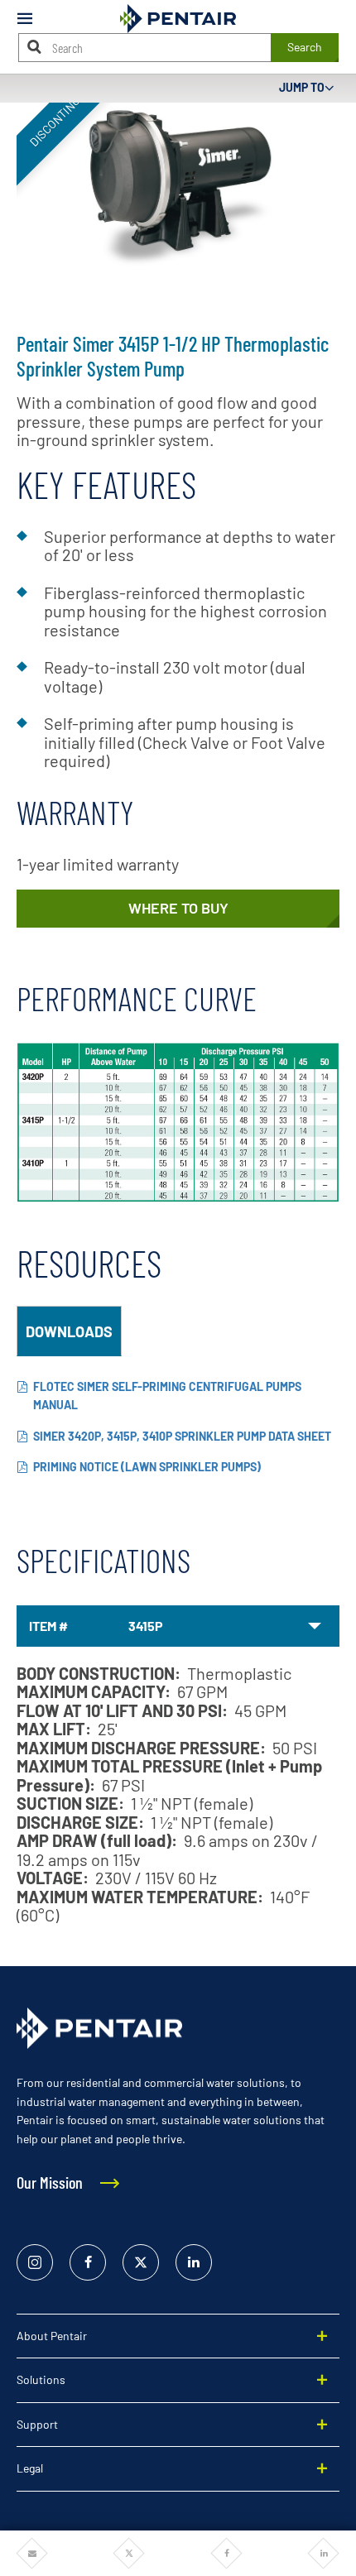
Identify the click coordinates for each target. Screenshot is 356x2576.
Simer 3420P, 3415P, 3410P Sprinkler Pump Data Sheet (182, 1436)
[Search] (35, 47)
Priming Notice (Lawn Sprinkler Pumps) (147, 1467)
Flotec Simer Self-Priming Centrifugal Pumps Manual (167, 1396)
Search (305, 47)
